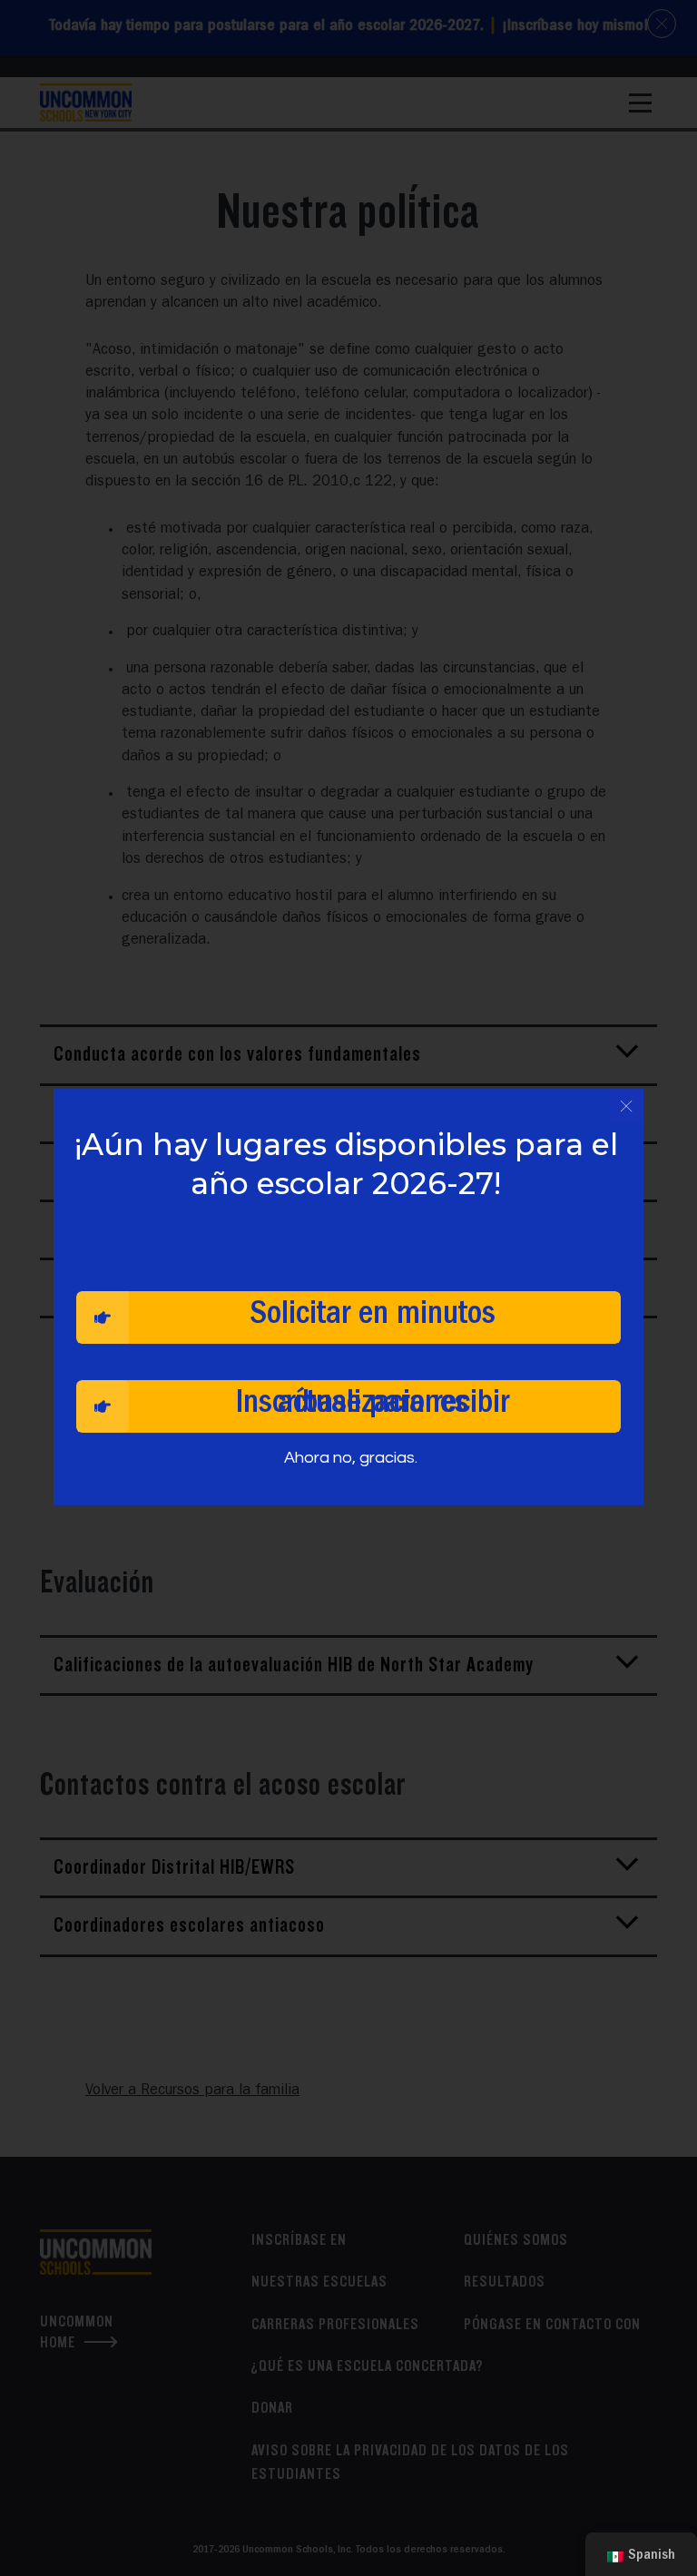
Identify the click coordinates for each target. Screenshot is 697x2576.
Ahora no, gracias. (351, 1458)
